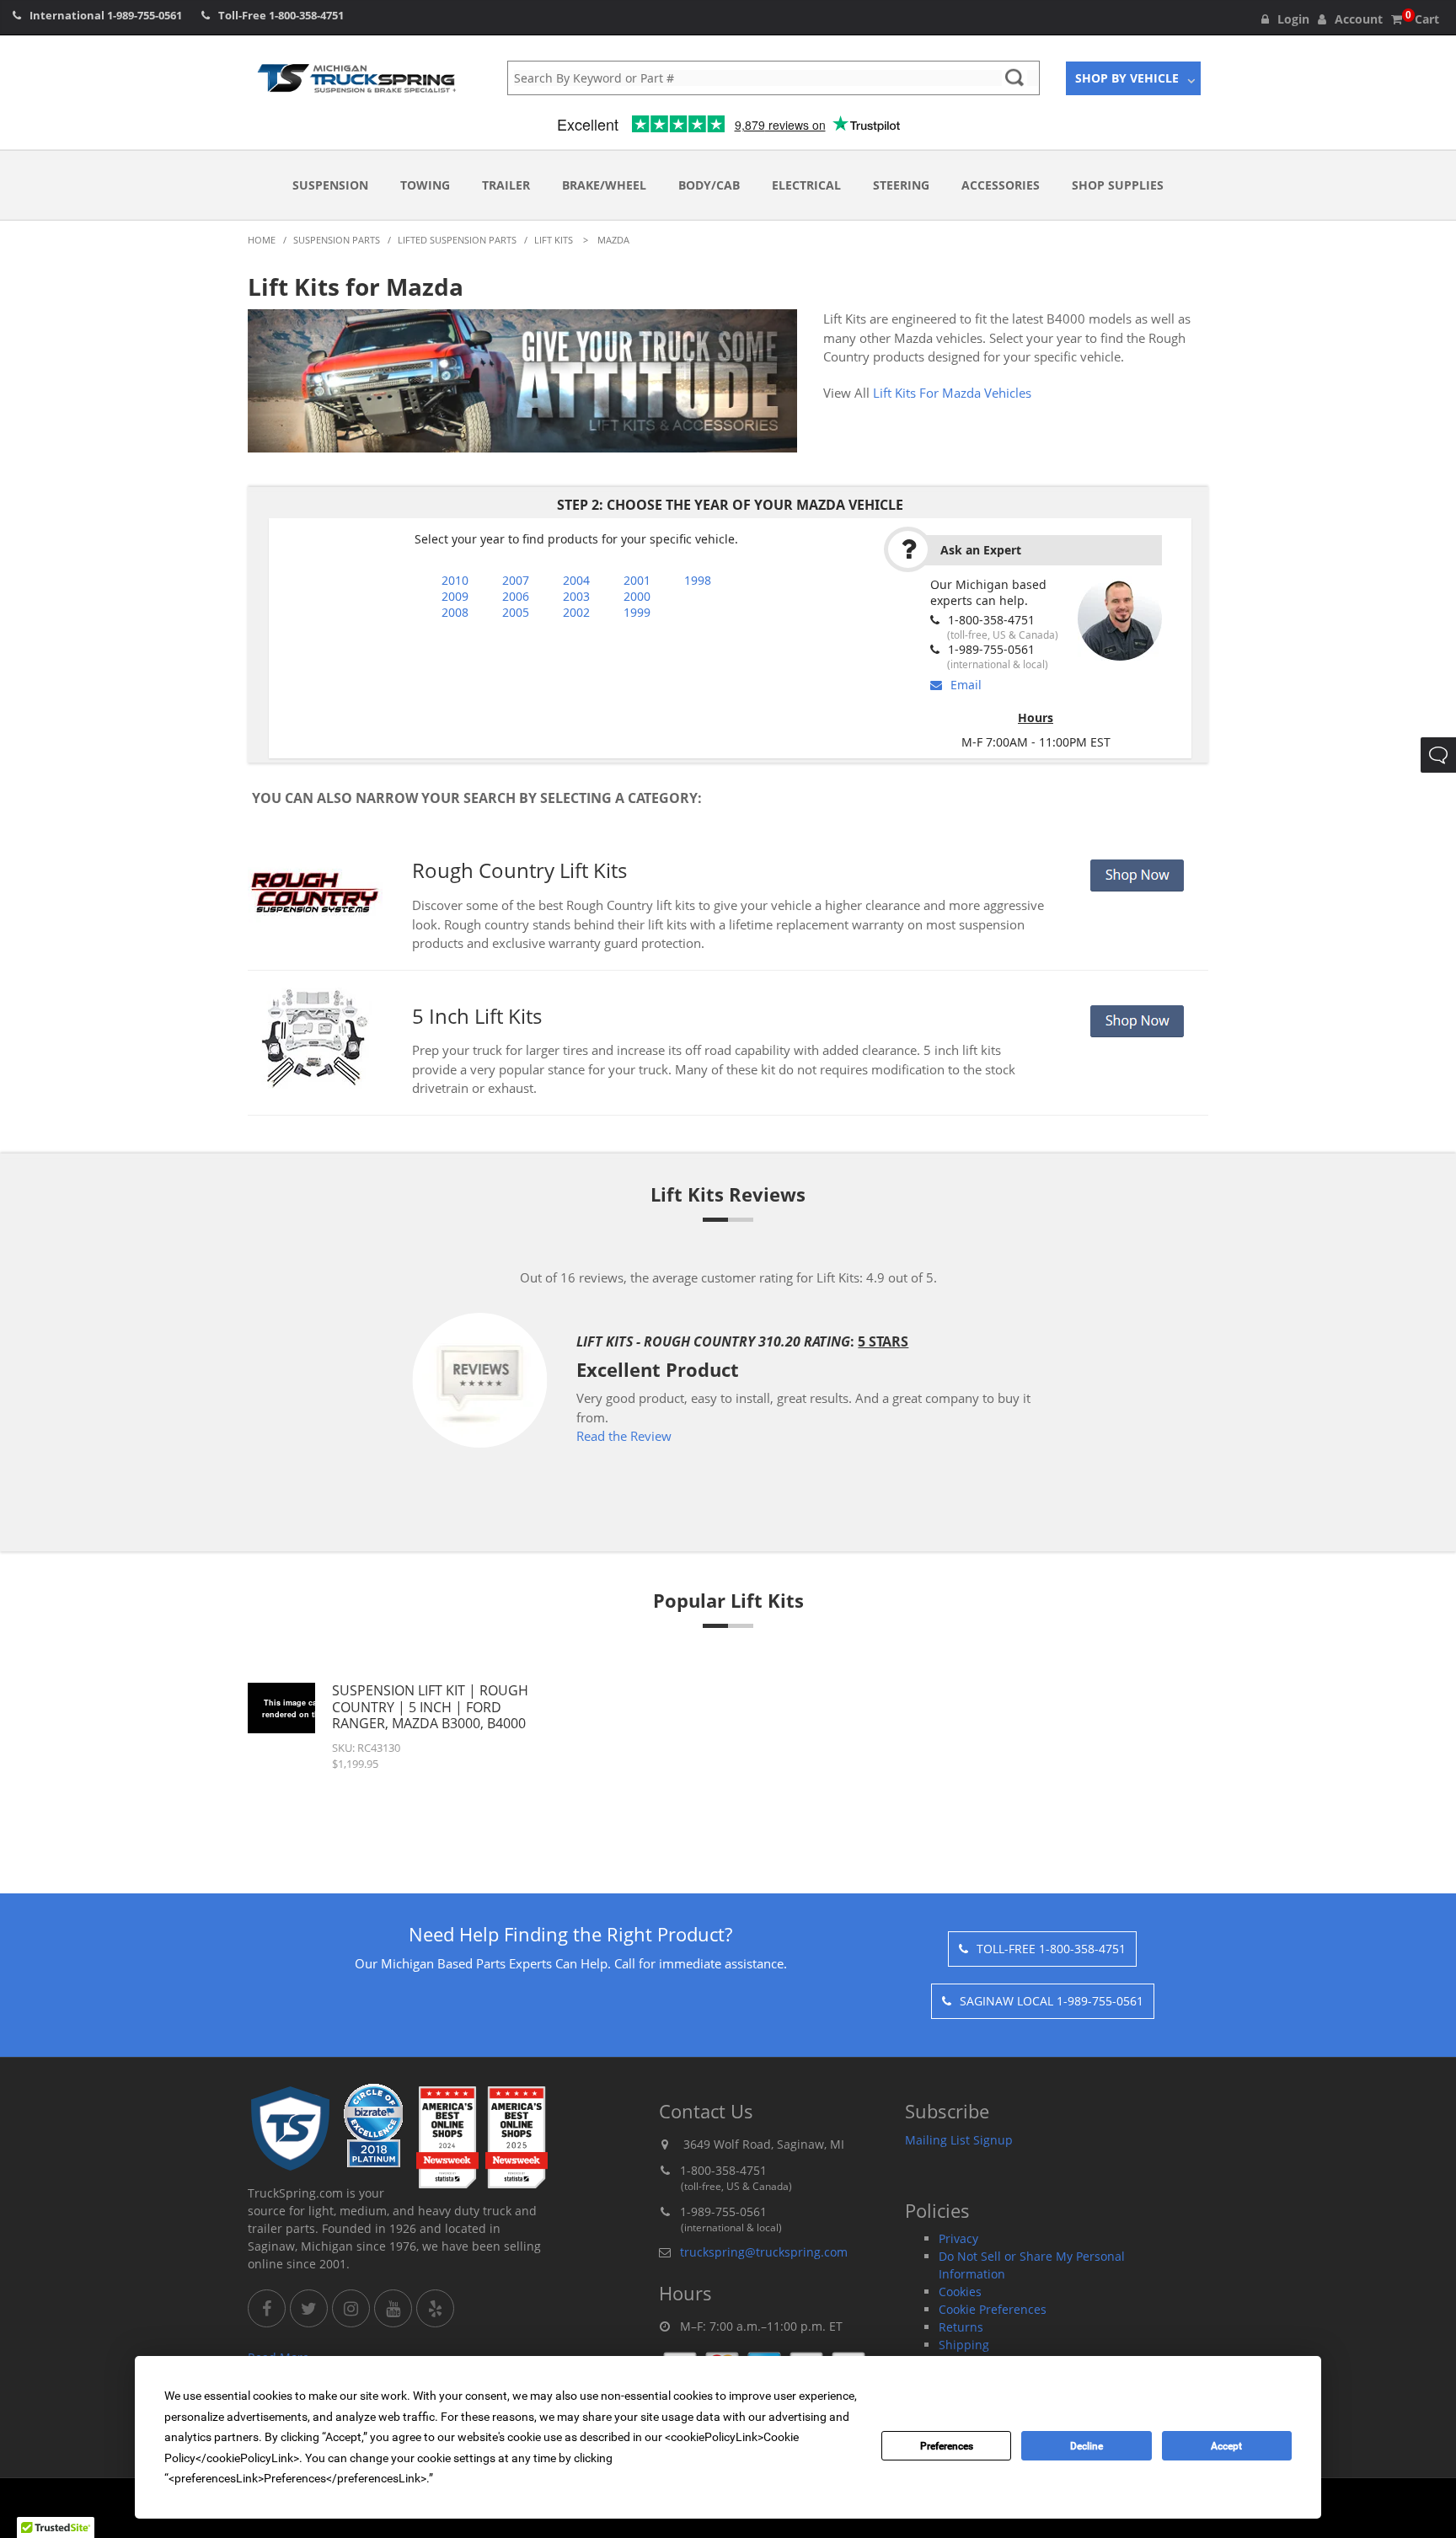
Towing (425, 185)
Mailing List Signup (959, 2140)
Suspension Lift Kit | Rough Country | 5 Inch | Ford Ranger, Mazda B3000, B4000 (430, 1706)
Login (1293, 19)
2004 (576, 580)
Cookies (960, 2292)
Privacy (958, 2238)
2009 (455, 596)
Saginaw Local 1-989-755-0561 (1052, 2001)
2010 (455, 580)
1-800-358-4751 (306, 15)
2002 (576, 612)
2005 (516, 612)
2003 (576, 596)
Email (966, 685)
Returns (961, 2327)
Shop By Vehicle (1127, 78)
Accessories (1001, 185)
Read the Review (624, 1436)
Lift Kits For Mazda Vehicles (952, 393)
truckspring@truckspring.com (764, 2252)
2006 (516, 596)
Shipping (964, 2345)
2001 (637, 580)
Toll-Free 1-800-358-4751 (1051, 1949)
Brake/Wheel (604, 185)
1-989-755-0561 (145, 15)
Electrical (806, 185)
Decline (1087, 2446)
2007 (516, 580)
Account (1359, 19)
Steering (901, 185)
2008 (455, 612)
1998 (698, 580)
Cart (1422, 19)
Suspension (330, 185)
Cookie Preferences (993, 2309)
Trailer (506, 185)
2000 (637, 596)
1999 (637, 612)
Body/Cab (709, 185)
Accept (1226, 2446)
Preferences (947, 2446)
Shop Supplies (1118, 185)
